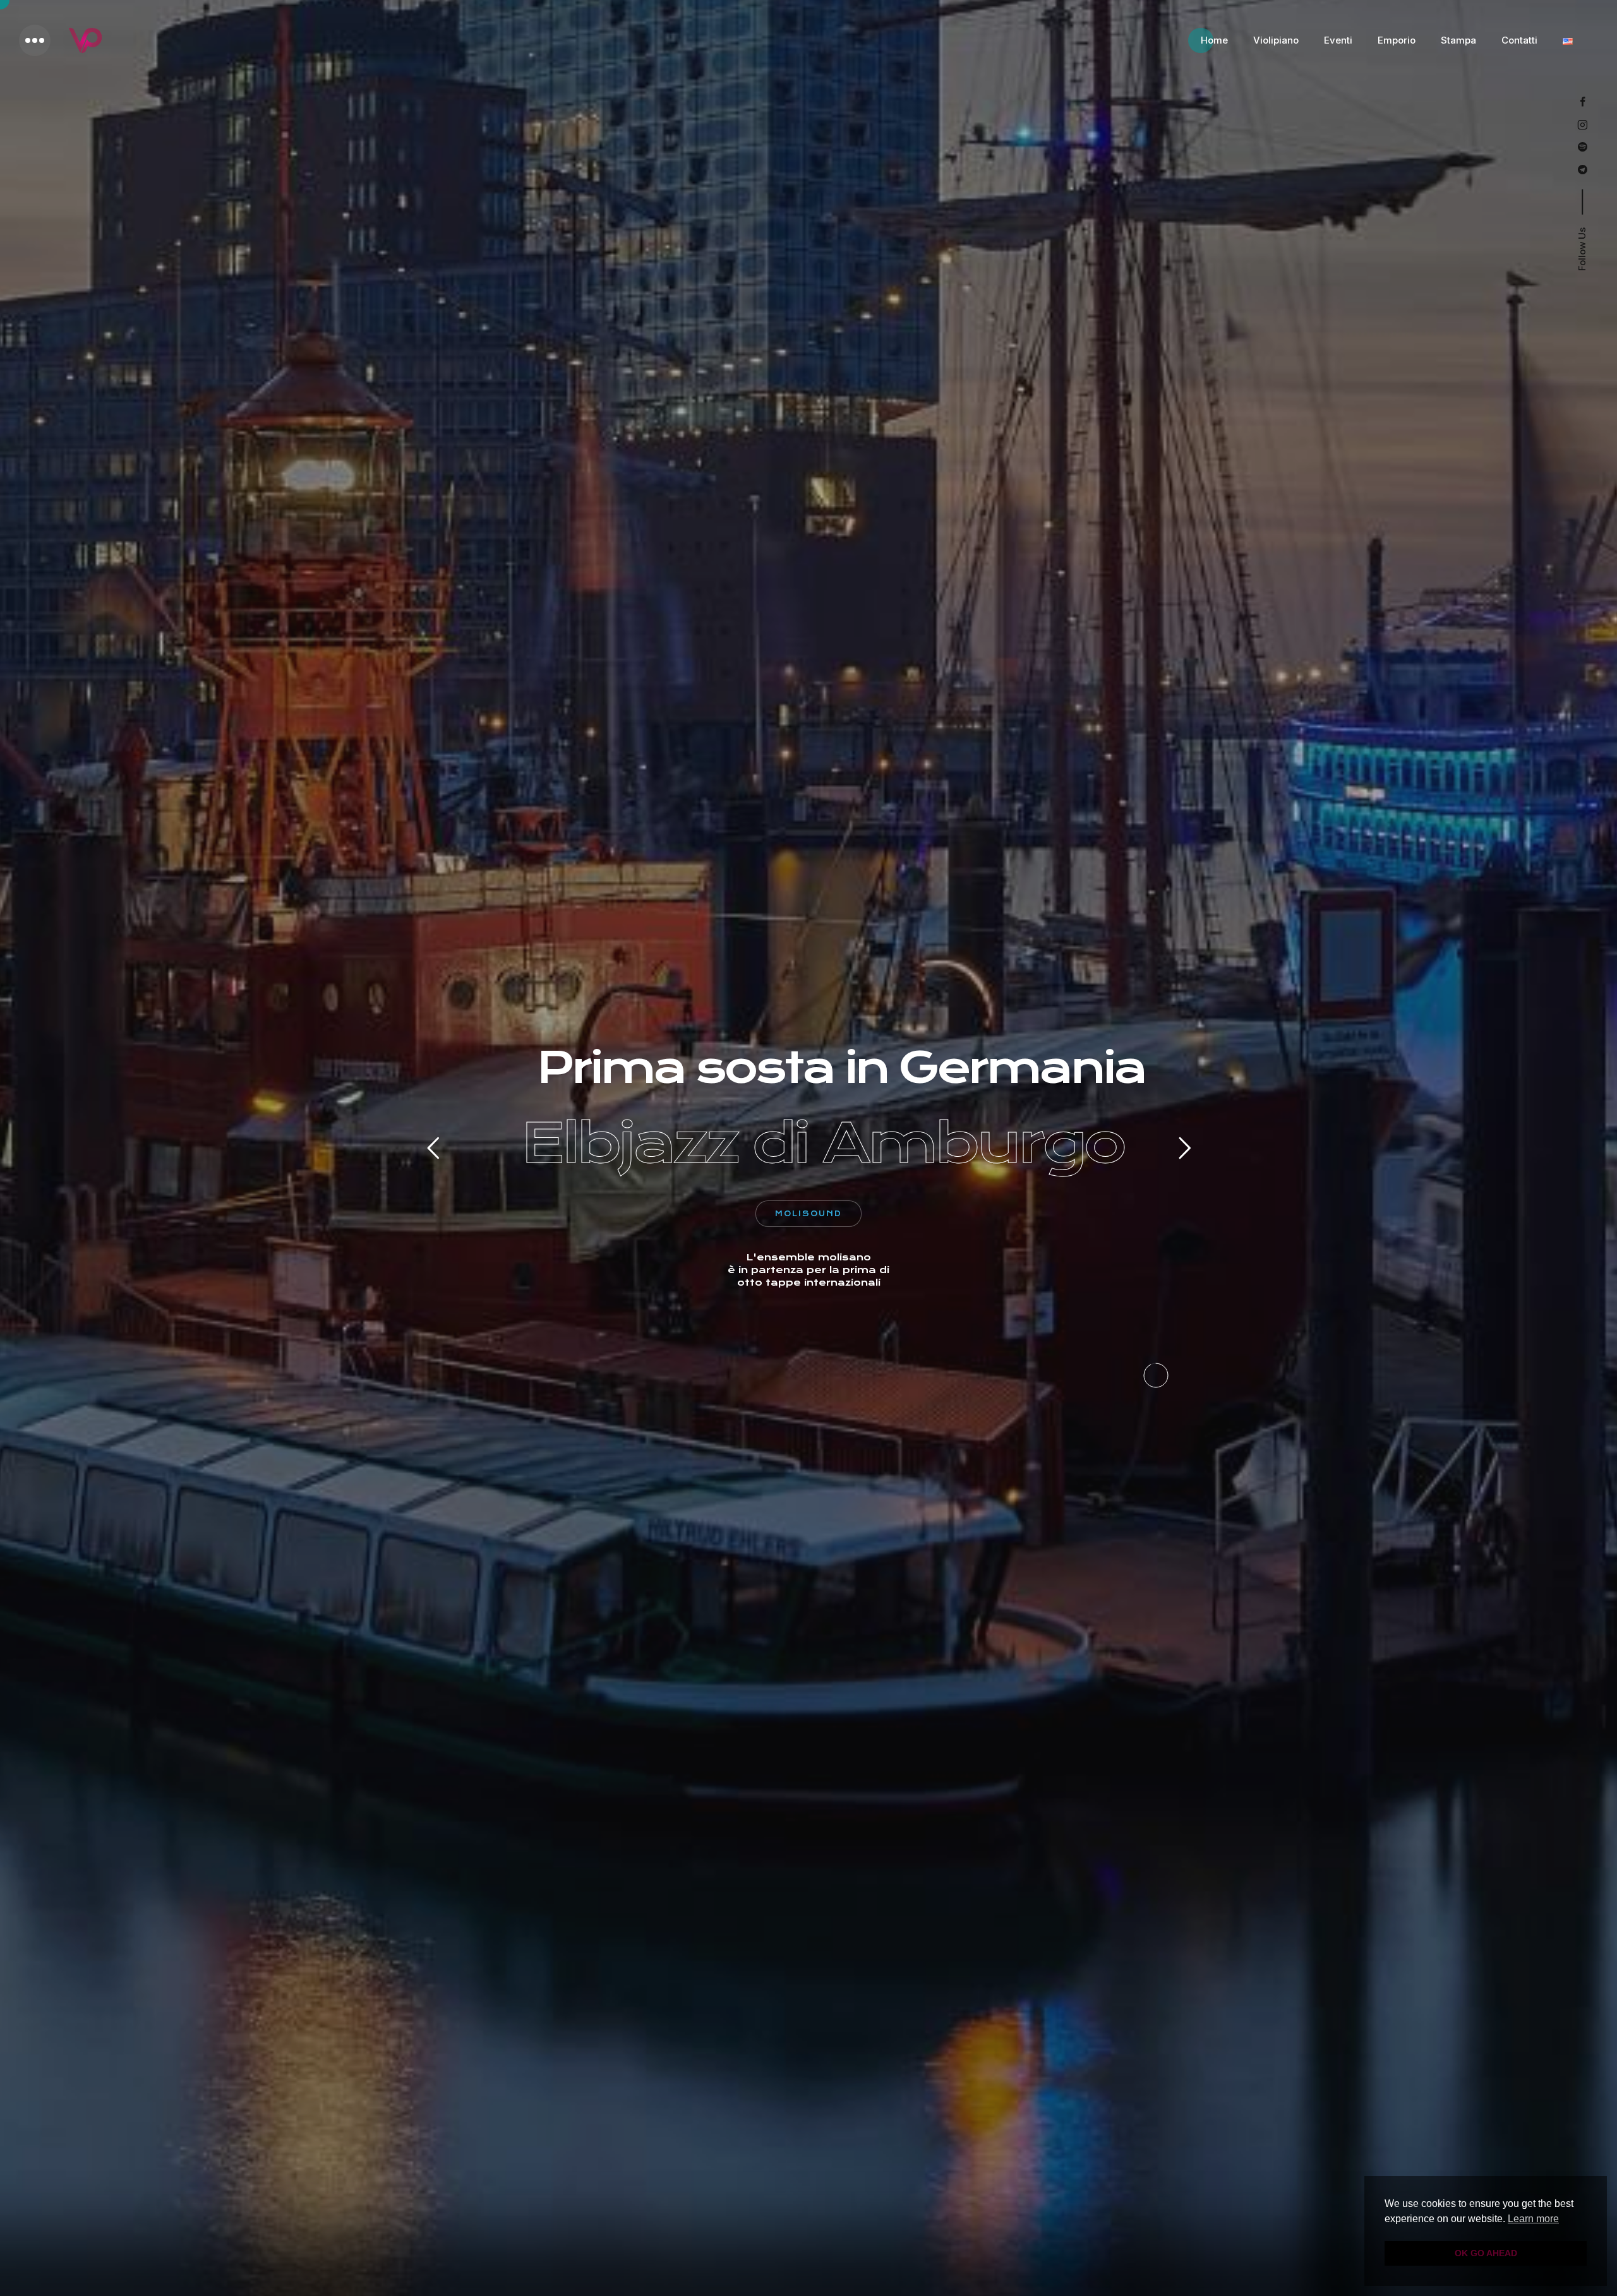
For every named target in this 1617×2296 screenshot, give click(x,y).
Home (1214, 40)
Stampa (1458, 40)
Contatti (1519, 40)
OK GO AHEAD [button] (1486, 2253)
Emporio (1397, 40)
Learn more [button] (1533, 2219)
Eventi (1338, 40)
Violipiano (1276, 40)
